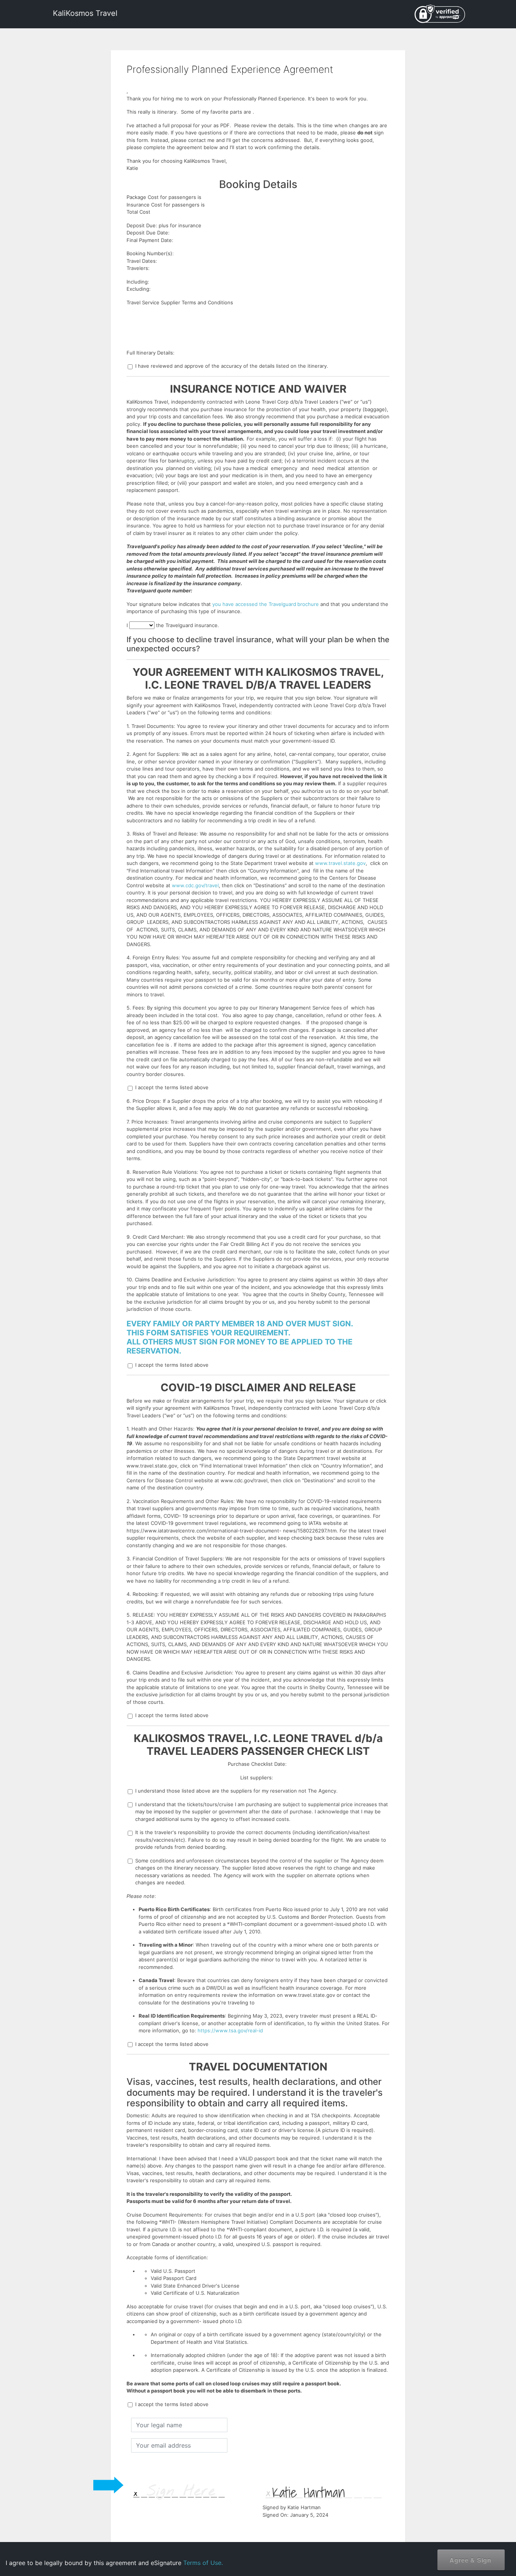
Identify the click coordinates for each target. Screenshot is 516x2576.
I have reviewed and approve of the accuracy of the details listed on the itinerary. (232, 366)
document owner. (428, 2549)
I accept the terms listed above (172, 1087)
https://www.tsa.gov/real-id (230, 2030)
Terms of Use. (203, 2563)
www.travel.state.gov (340, 863)
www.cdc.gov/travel (195, 885)
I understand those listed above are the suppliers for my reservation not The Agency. (236, 1791)
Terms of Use (448, 2526)
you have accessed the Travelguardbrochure (266, 604)
